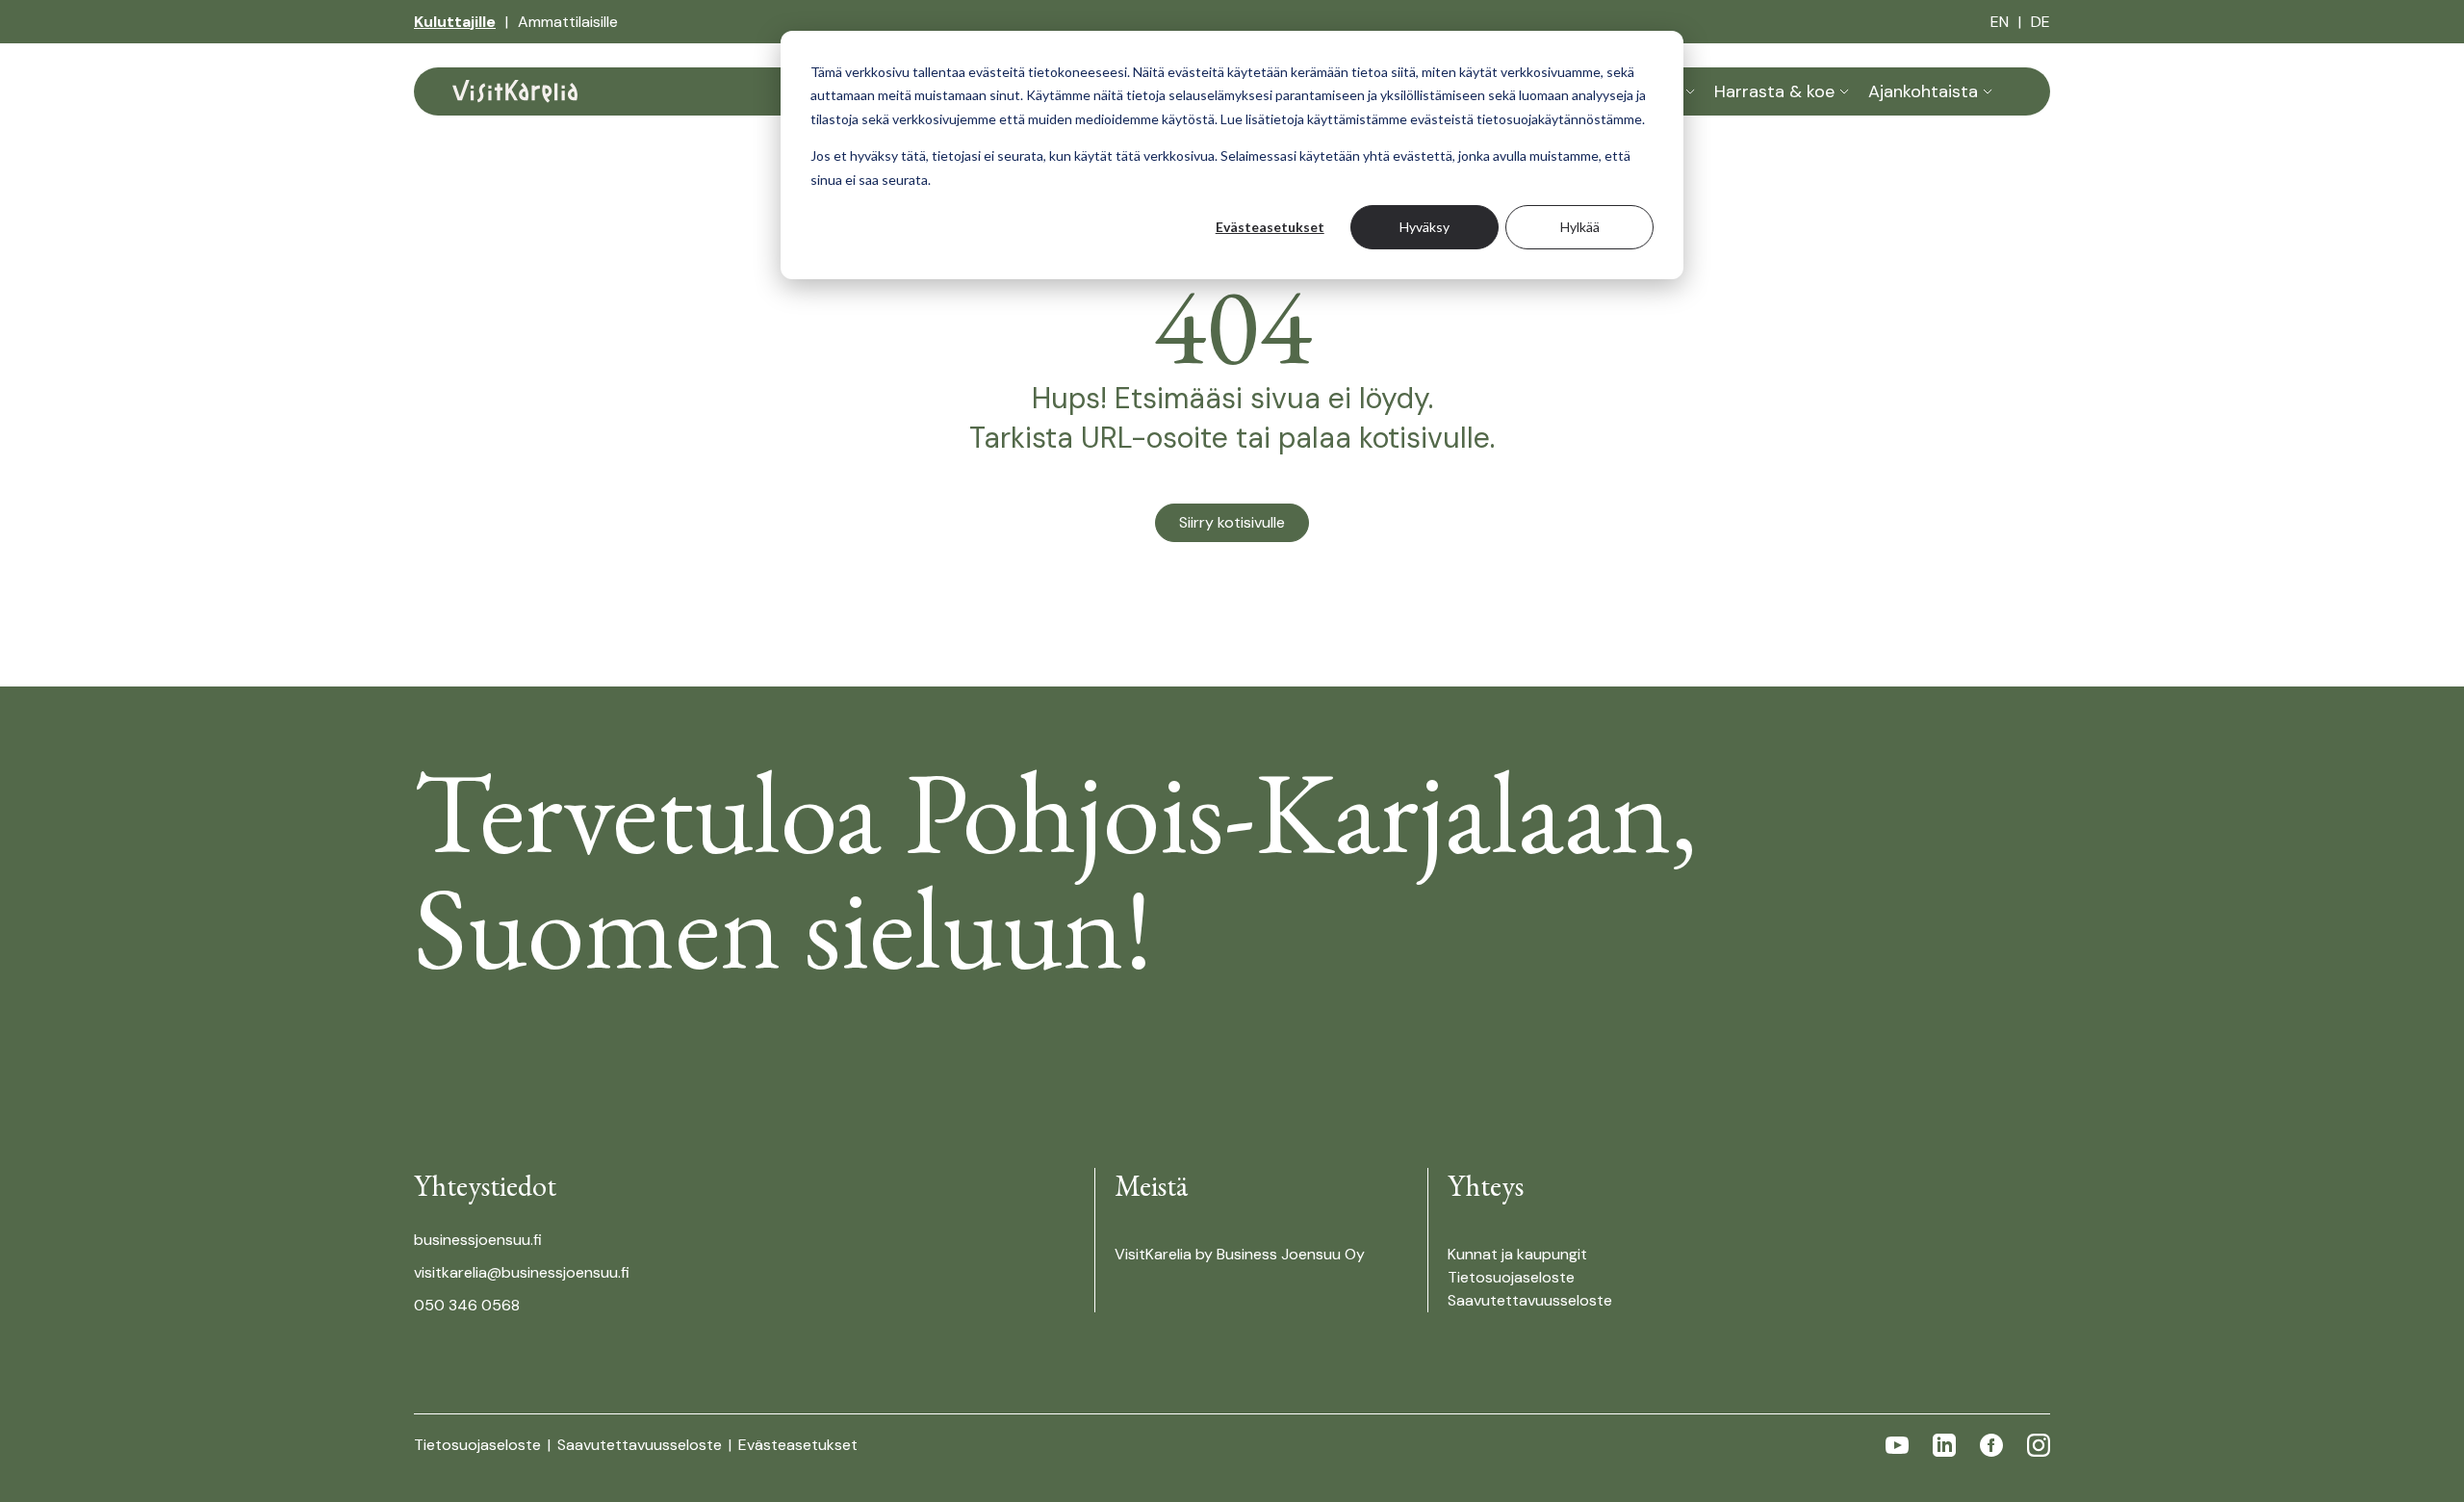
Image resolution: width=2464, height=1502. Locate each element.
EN (2000, 22)
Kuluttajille (455, 22)
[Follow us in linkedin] (1944, 1445)
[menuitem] (455, 22)
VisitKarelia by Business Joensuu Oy (1240, 1254)
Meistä (1151, 1186)
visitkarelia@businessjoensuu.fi (522, 1272)
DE (2040, 22)
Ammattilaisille (568, 22)
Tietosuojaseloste (1511, 1277)
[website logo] (515, 91)
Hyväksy (1424, 227)
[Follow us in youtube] (1897, 1445)
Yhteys (1486, 1186)
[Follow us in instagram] (2039, 1445)
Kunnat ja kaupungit (1517, 1254)
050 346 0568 (467, 1305)
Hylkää (1580, 227)
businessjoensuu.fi (478, 1240)
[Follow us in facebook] (1991, 1445)
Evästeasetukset (1270, 227)
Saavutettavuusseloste (1530, 1300)
